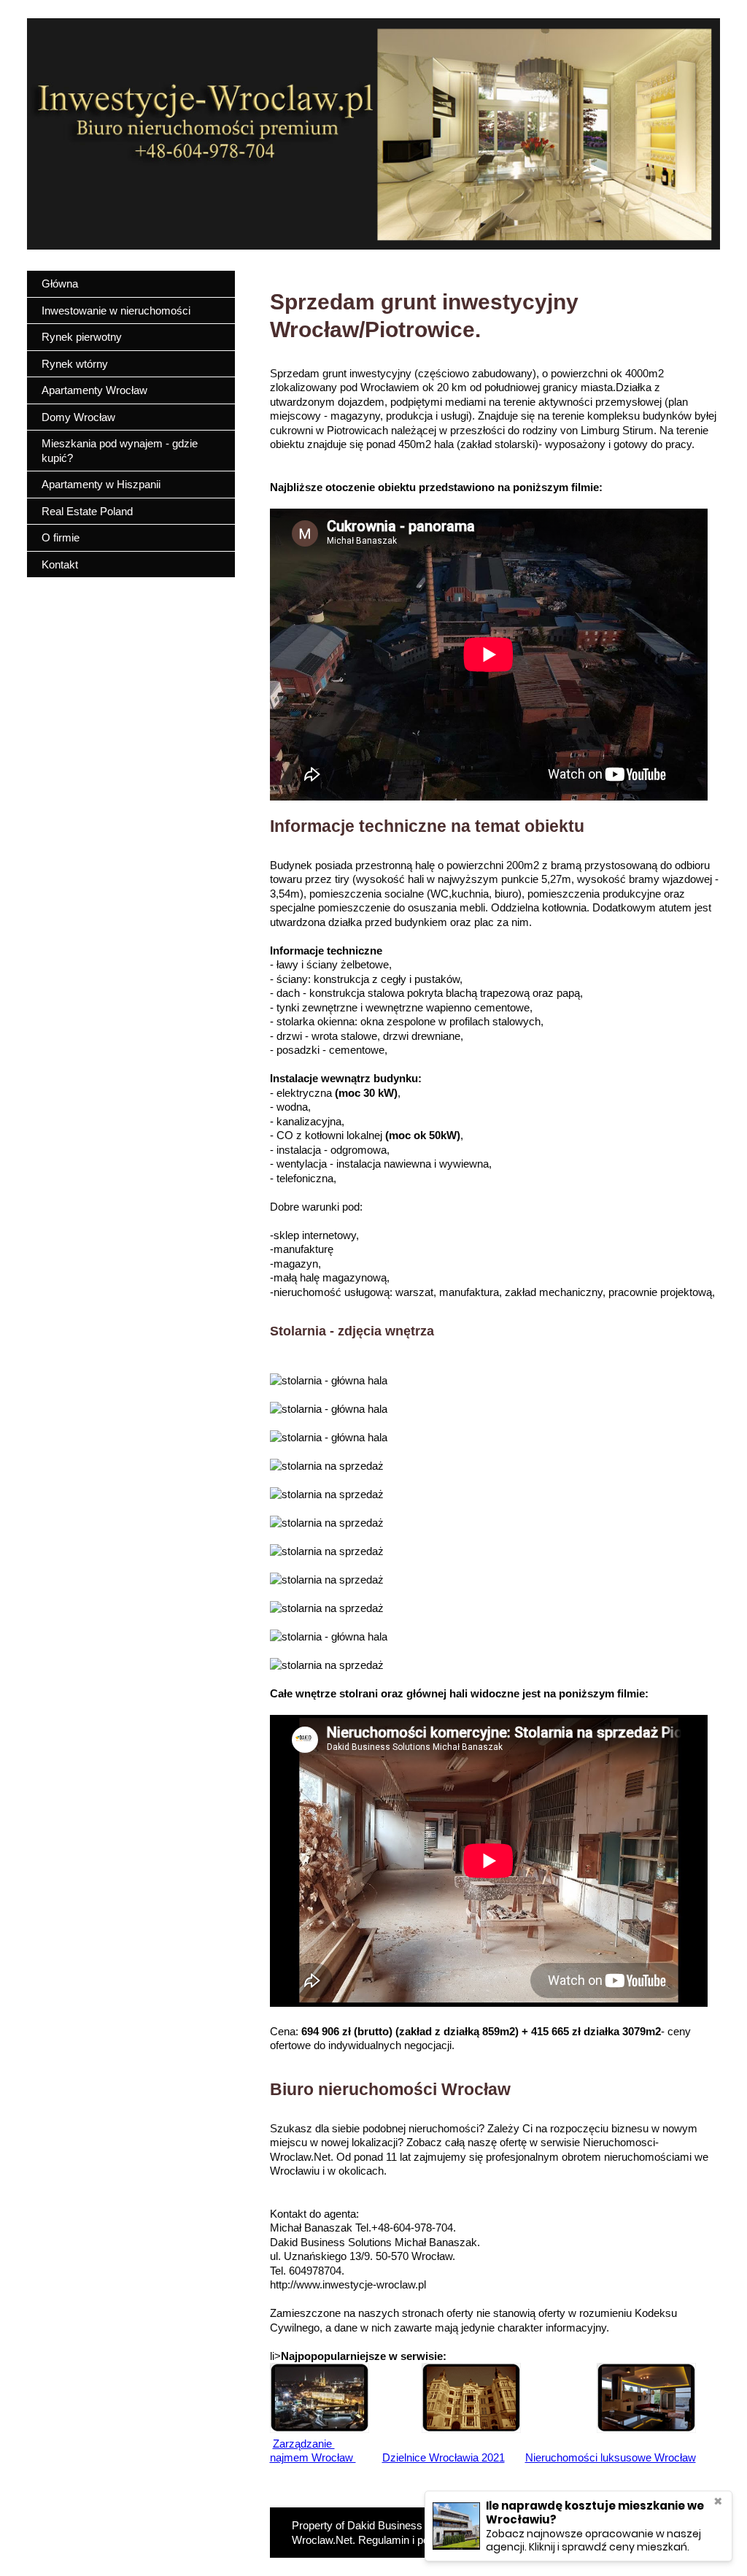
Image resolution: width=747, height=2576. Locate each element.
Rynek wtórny (75, 364)
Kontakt (60, 564)
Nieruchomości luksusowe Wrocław (611, 2457)
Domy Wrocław (78, 417)
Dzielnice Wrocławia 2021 (444, 2457)
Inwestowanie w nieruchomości (116, 311)
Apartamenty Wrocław (94, 390)
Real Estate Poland (87, 511)
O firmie (61, 537)
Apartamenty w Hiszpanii (101, 484)
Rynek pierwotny (82, 337)
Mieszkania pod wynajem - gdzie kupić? (120, 451)
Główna (60, 284)
